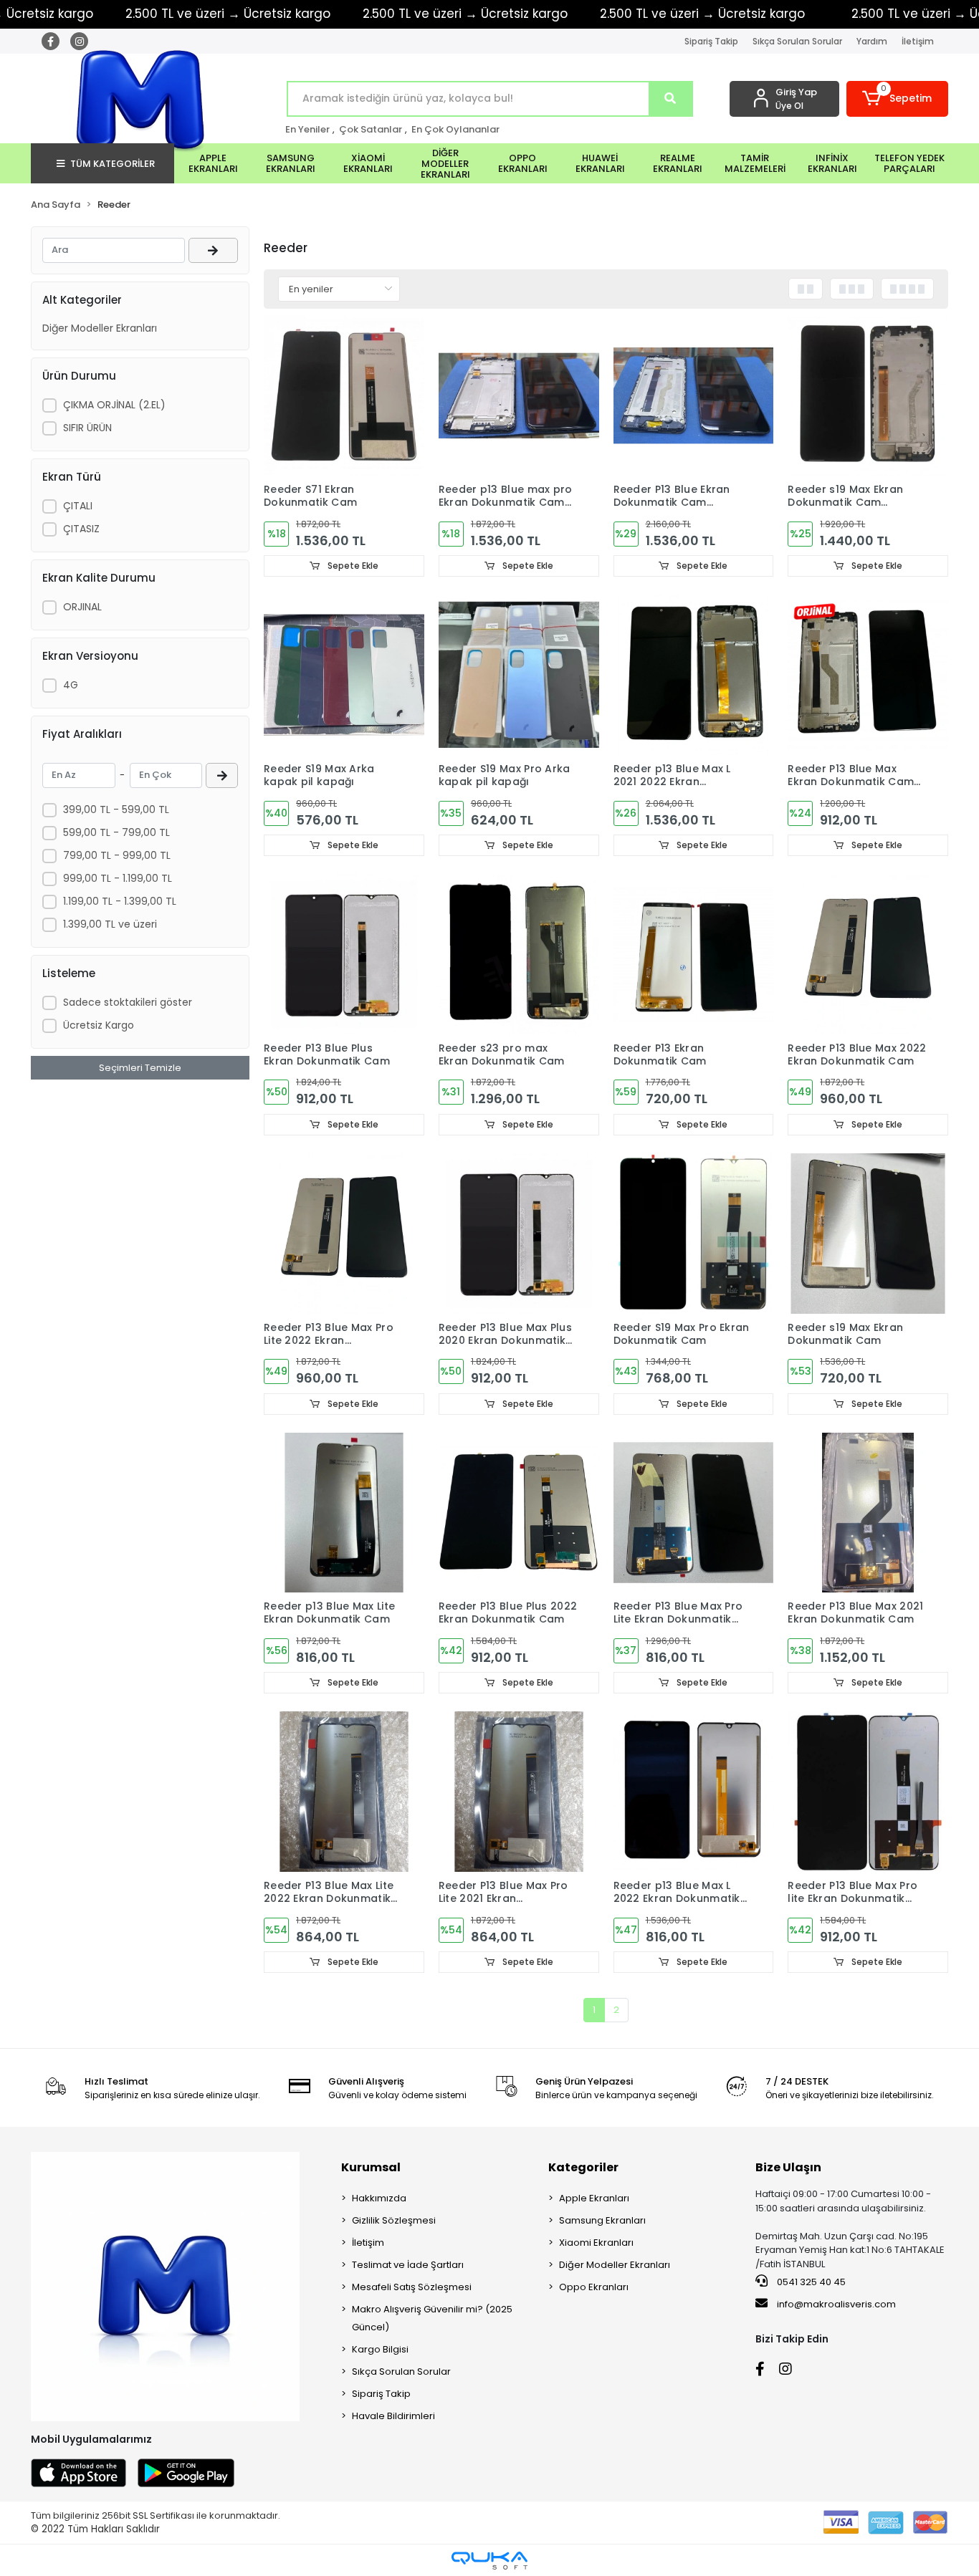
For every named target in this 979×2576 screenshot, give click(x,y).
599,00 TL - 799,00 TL (116, 832)
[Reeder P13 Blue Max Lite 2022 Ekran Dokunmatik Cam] (344, 1792)
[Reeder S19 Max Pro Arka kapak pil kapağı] (519, 675)
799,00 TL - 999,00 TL (117, 855)
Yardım (872, 41)
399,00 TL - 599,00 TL (116, 809)
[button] (898, 99)
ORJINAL (82, 607)
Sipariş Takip (711, 41)
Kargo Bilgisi (380, 2349)
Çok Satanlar (371, 129)
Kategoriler (583, 2167)
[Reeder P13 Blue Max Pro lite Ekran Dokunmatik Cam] (868, 1792)
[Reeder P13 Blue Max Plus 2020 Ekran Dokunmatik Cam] (519, 1234)
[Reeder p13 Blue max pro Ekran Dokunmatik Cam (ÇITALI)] (519, 396)
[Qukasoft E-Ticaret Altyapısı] (489, 2561)
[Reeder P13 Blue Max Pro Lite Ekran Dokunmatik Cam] (694, 1513)
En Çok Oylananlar (455, 129)
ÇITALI (78, 506)
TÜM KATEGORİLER (113, 164)
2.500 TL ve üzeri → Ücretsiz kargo (465, 14)
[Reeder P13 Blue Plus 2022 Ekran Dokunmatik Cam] (519, 1513)
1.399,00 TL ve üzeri (110, 924)
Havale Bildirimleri (393, 2416)
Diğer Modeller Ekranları (100, 328)
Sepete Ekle (352, 566)
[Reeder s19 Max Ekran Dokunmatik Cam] (868, 1234)
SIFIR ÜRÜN (87, 428)
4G (71, 685)
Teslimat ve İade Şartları (408, 2265)
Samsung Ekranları (602, 2220)
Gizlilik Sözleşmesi (394, 2220)
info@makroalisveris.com (836, 2304)
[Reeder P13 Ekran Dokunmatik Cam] (694, 954)
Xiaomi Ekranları (596, 2243)
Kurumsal (371, 2167)
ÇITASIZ (81, 529)
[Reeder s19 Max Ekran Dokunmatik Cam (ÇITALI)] (868, 396)
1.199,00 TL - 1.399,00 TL (120, 901)
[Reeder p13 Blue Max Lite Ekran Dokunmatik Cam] (344, 1513)
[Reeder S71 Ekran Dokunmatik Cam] (344, 396)
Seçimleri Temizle (140, 1068)
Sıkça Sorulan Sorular (797, 41)
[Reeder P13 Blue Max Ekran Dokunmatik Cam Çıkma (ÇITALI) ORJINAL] (868, 675)
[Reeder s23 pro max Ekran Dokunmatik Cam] (519, 954)
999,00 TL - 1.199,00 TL (118, 878)
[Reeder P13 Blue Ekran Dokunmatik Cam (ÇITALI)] (694, 396)
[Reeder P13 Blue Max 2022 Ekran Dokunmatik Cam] (868, 954)
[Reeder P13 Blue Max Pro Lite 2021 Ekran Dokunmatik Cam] (519, 1792)
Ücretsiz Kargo (99, 1025)
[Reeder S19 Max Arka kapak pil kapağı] (344, 675)
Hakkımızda (379, 2198)
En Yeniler (307, 129)
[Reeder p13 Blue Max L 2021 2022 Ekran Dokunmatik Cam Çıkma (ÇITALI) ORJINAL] (694, 675)
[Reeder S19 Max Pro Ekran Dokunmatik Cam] (694, 1234)
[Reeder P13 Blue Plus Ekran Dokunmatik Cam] (344, 954)
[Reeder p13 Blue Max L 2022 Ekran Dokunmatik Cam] (694, 1792)
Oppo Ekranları (594, 2287)
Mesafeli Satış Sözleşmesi (412, 2287)
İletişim (918, 41)
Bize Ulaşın (788, 2167)
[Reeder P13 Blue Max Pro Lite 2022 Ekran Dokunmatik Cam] (344, 1234)
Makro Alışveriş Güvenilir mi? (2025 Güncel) (432, 2318)
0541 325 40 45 (810, 2282)
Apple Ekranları (594, 2198)
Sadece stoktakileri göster (128, 1002)
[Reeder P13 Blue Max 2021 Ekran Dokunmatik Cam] (868, 1513)
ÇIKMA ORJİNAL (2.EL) (114, 405)
